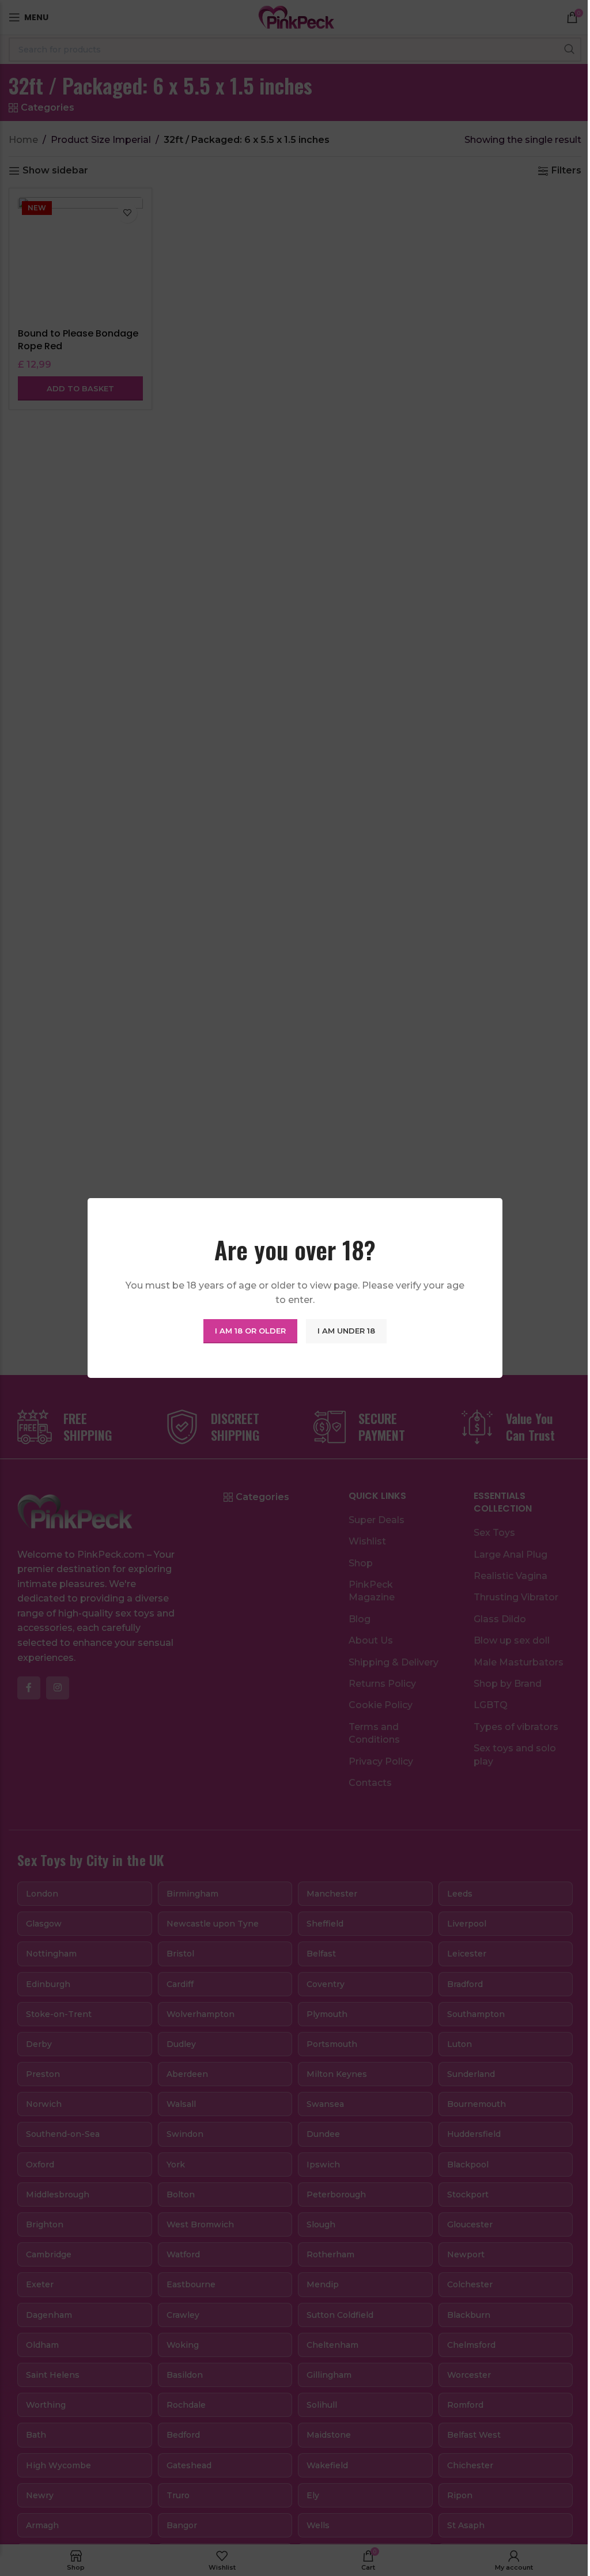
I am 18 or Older (250, 1331)
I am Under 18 (346, 1331)
